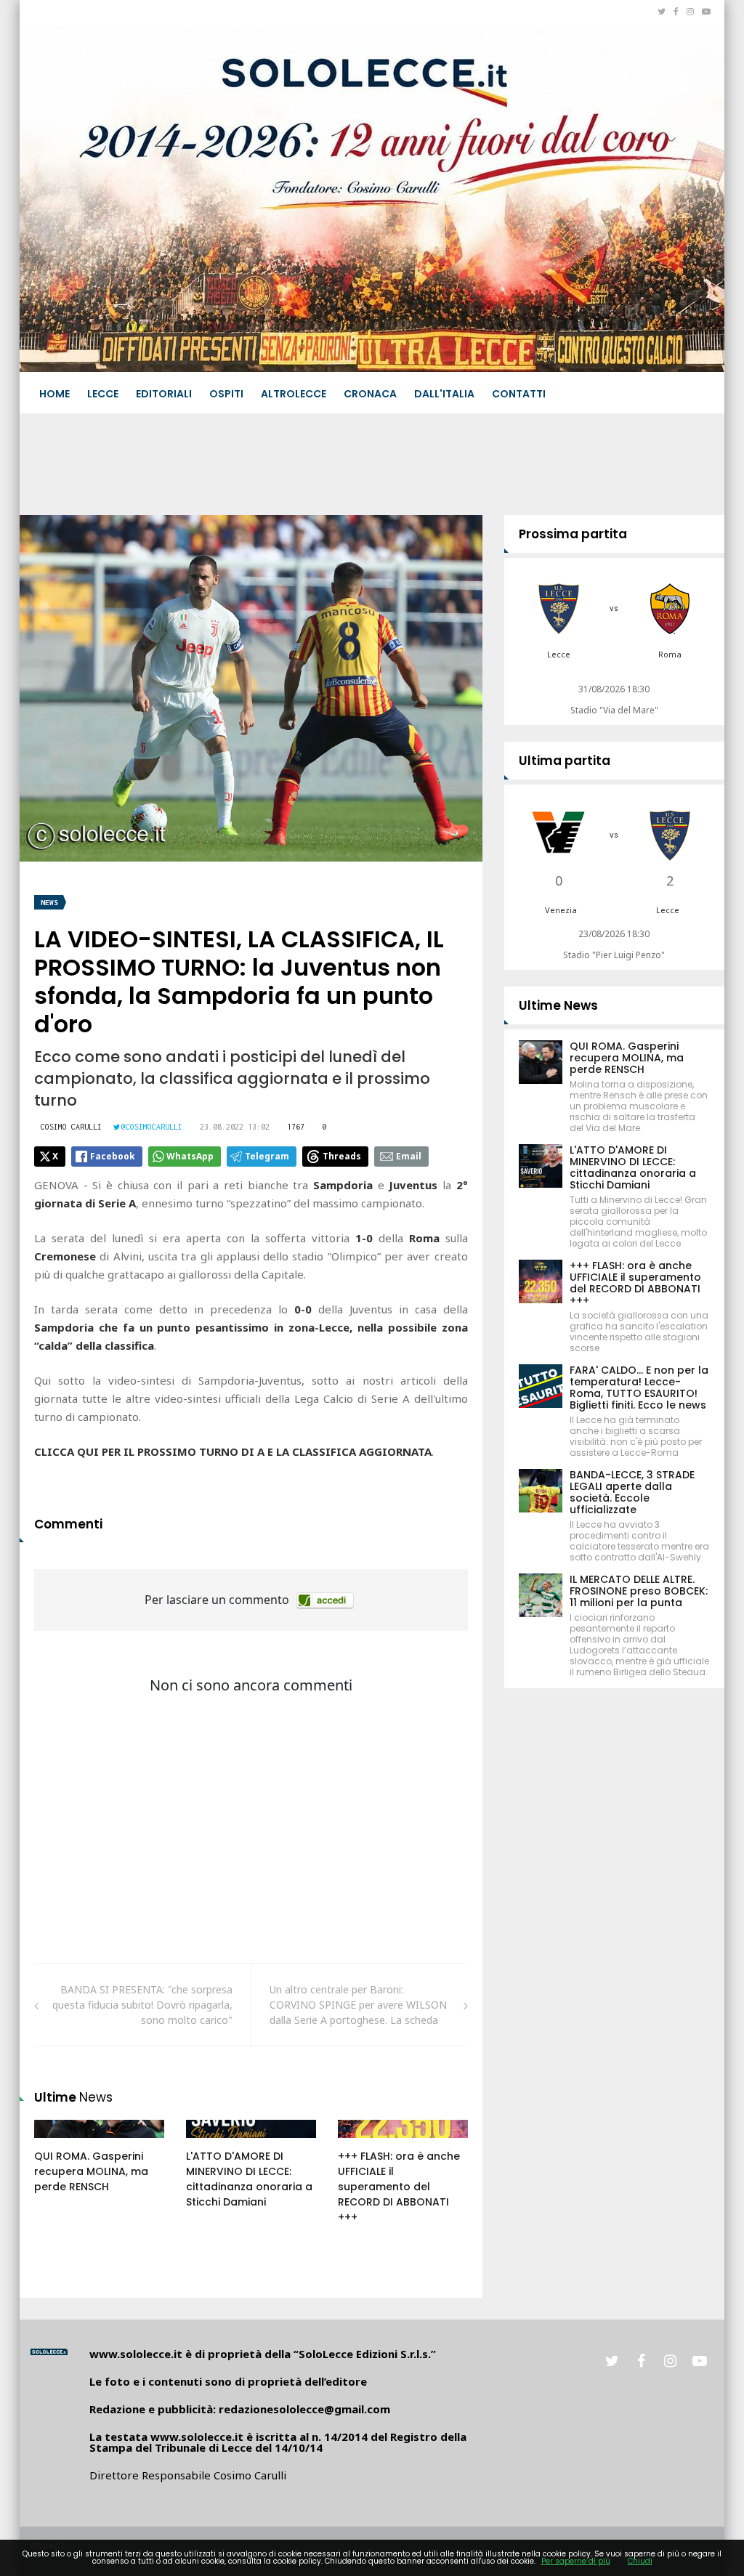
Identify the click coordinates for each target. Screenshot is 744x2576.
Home (54, 394)
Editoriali (164, 394)
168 (59, 2143)
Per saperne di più (576, 2561)
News (49, 903)
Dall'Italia (444, 394)
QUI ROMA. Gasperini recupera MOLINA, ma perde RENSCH (91, 2171)
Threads (342, 1156)
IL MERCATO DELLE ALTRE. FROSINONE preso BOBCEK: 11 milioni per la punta (639, 1591)
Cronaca (370, 394)
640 (363, 2143)
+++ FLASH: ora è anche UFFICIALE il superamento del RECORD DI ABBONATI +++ (399, 2187)
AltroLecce (294, 394)
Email (409, 1156)
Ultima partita (565, 761)
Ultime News (558, 1005)
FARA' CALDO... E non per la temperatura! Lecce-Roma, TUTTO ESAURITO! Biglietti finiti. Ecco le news (639, 1388)
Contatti (519, 394)
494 (211, 2143)
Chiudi (640, 2561)
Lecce (103, 394)
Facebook (113, 1156)
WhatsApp (190, 1156)
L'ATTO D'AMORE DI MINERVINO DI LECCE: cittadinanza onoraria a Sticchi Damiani (249, 2179)
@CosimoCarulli (152, 1127)
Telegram (267, 1156)
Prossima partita (573, 534)
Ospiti (226, 394)
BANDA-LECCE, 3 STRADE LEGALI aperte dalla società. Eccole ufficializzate (632, 1492)
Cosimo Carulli (71, 1127)
